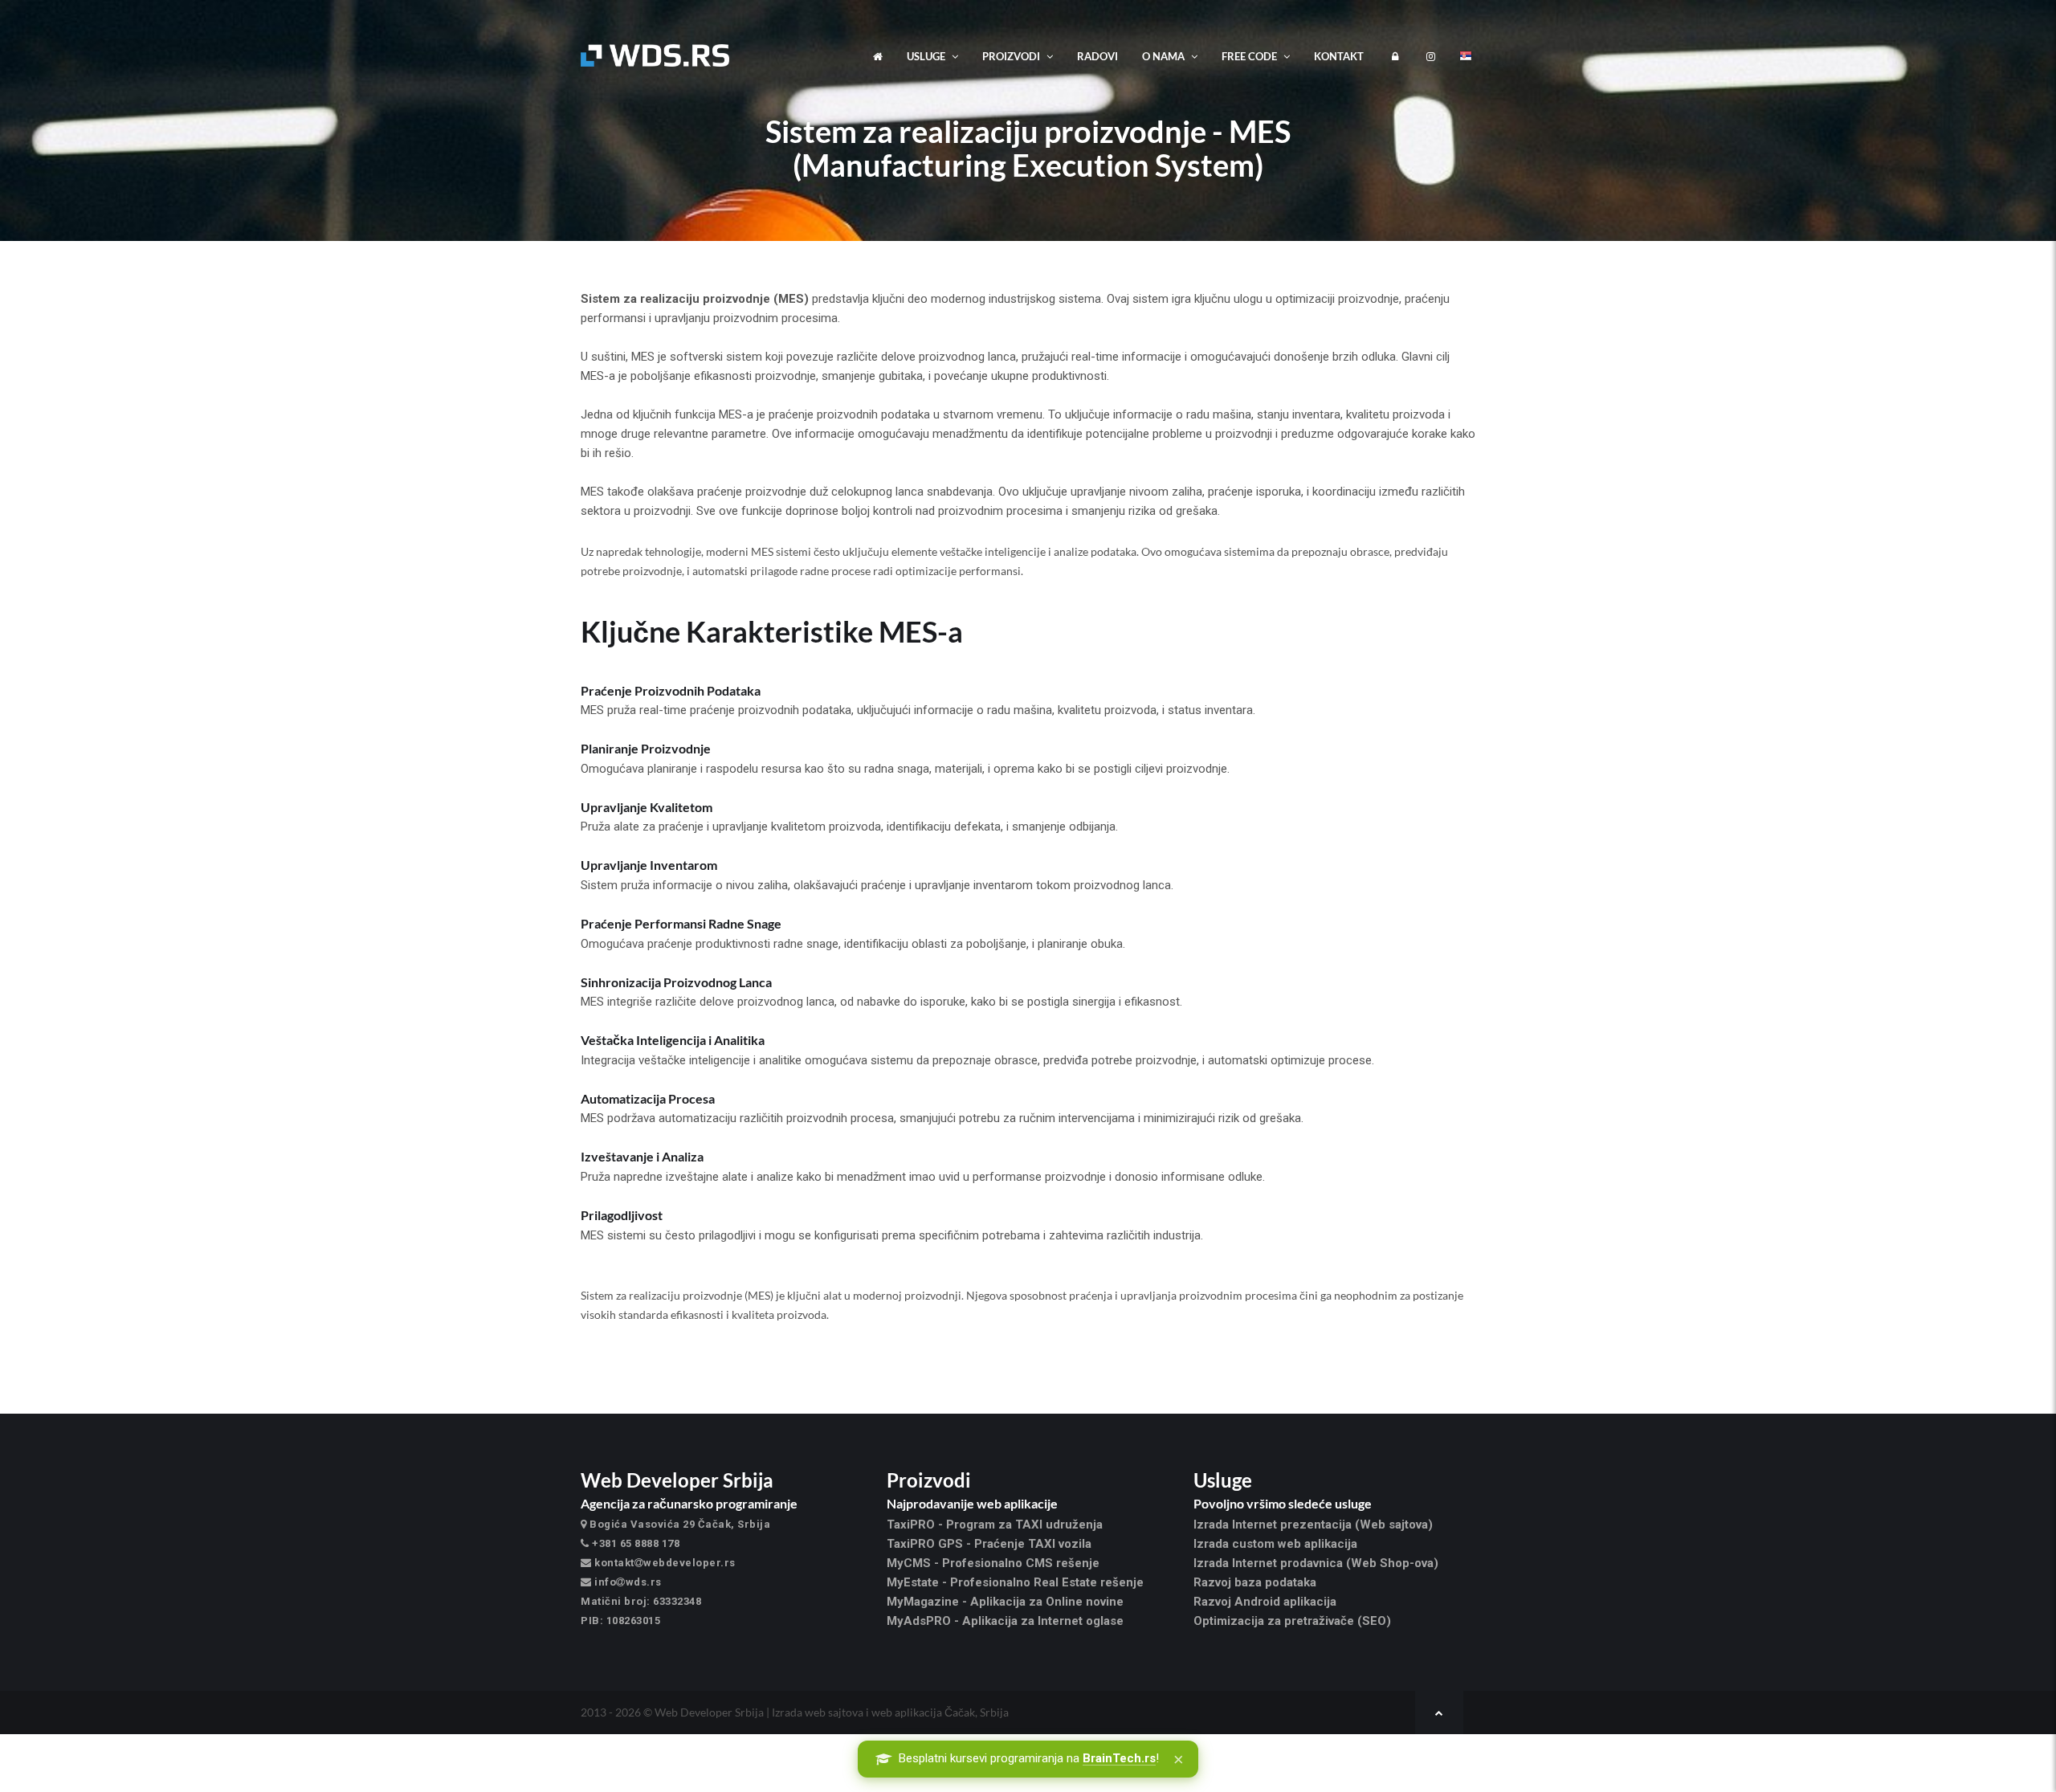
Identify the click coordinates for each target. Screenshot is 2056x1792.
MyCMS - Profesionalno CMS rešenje (993, 1563)
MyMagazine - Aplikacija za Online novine (1005, 1602)
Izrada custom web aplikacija (1275, 1544)
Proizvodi (1012, 56)
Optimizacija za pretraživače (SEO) (1292, 1621)
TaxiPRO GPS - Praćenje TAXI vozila (989, 1544)
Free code (1250, 56)
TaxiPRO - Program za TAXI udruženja (995, 1525)
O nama (1165, 56)
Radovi (1097, 56)
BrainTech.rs (1119, 1758)
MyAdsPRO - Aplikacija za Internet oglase (1005, 1621)
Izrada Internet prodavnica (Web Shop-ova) (1316, 1563)
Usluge (927, 56)
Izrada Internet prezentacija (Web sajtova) (1313, 1525)
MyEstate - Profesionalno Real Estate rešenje (1015, 1582)
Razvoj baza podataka (1255, 1582)
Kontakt (1339, 56)
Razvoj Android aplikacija (1265, 1602)
